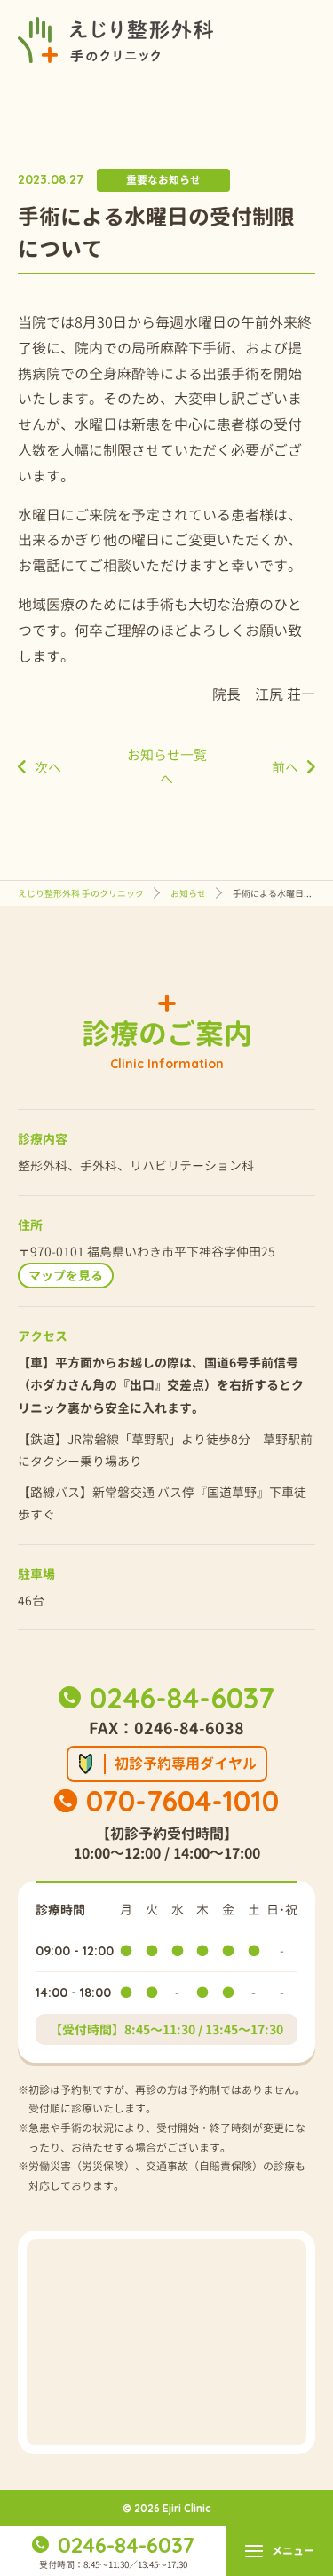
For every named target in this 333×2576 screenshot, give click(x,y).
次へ (48, 768)
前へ (285, 768)
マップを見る (66, 1276)
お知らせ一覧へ (167, 767)
